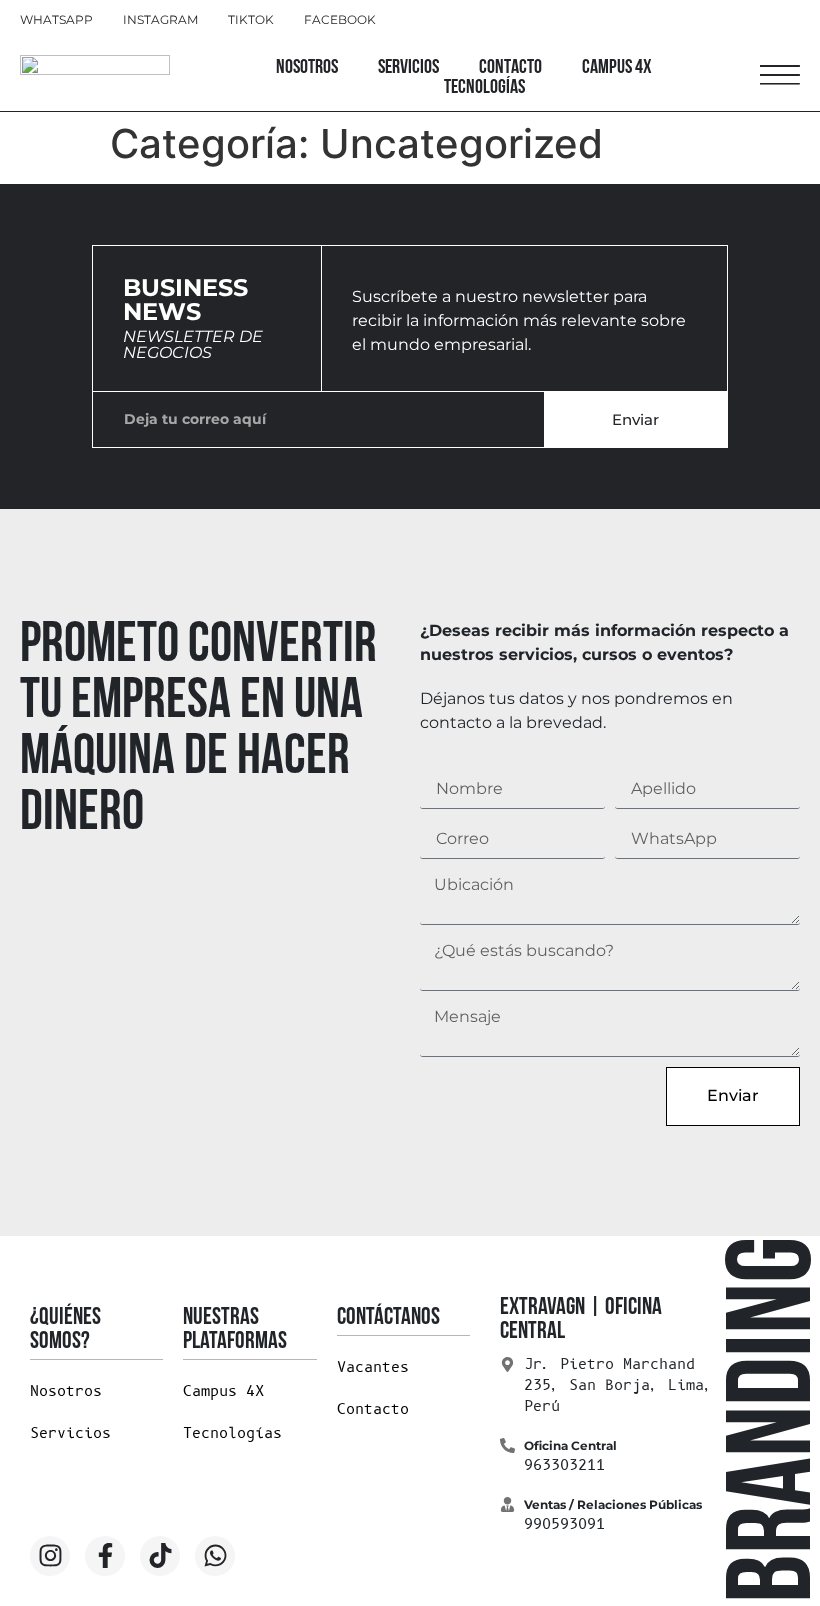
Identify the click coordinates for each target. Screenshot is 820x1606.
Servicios (408, 68)
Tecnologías (484, 88)
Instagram (160, 19)
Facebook (340, 19)
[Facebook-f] (105, 1556)
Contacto (510, 68)
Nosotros (307, 68)
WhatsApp (56, 19)
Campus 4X (617, 68)
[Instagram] (50, 1556)
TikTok (251, 19)
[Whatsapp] (215, 1556)
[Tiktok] (160, 1556)
